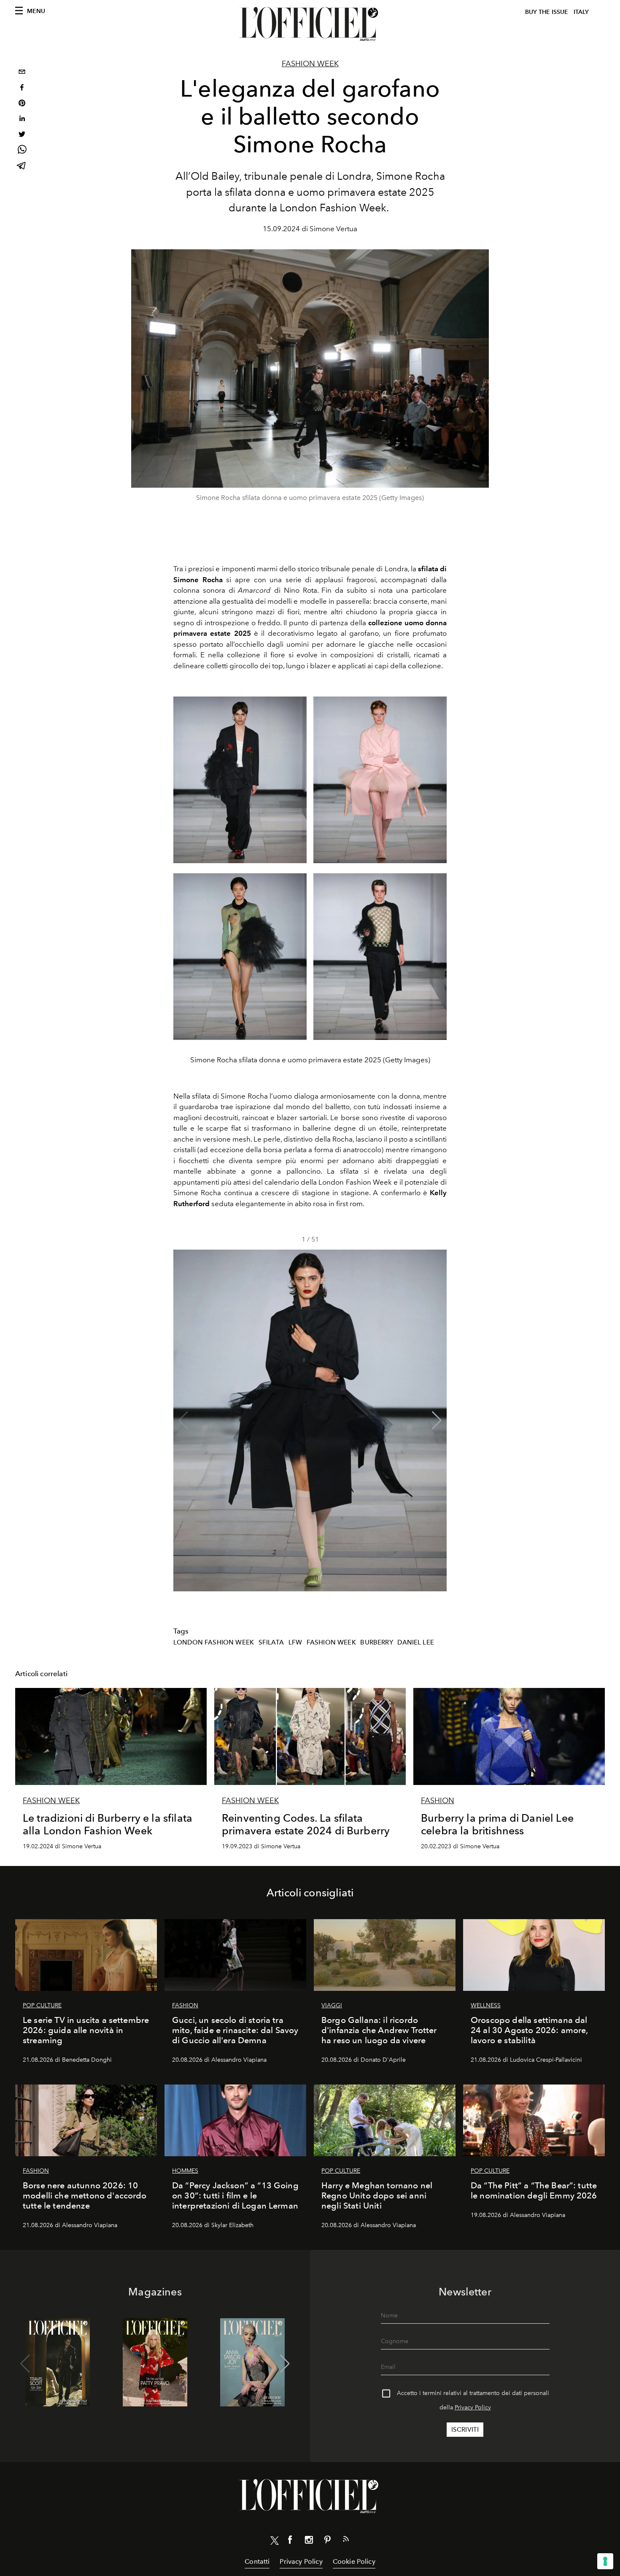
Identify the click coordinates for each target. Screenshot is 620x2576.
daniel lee (416, 1642)
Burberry (376, 1642)
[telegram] (22, 166)
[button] (437, 1420)
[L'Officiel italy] (310, 24)
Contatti (257, 2561)
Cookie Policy (354, 2561)
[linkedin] (22, 120)
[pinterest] (22, 104)
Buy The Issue (547, 12)
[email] (22, 73)
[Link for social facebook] (290, 2541)
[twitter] (22, 135)
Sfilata (271, 1642)
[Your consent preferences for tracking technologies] (605, 2561)
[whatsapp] (22, 151)
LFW (295, 1642)
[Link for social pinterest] (327, 2541)
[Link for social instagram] (309, 2541)
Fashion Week (310, 64)
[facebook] (22, 88)
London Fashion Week (214, 1642)
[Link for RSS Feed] (346, 2541)
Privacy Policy (473, 2407)
